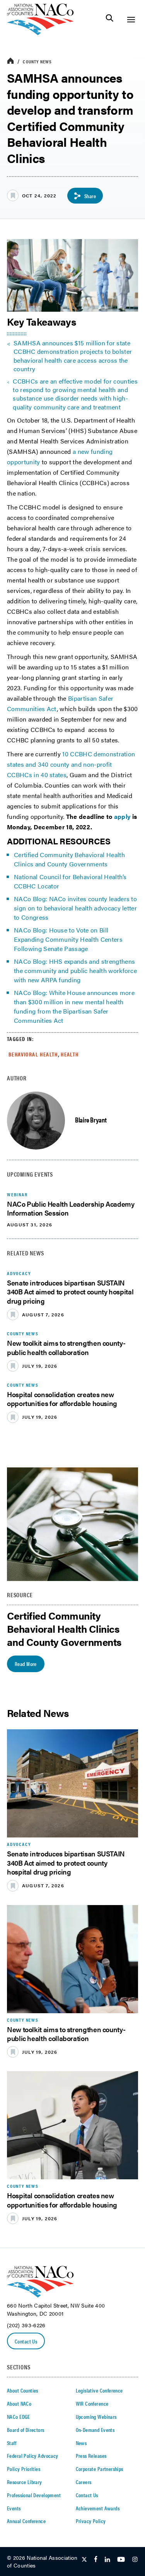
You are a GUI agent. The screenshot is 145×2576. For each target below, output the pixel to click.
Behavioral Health (33, 1054)
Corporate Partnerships (100, 2469)
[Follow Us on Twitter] (84, 2560)
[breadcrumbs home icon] (10, 61)
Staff (12, 2443)
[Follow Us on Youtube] (121, 2560)
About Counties (23, 2390)
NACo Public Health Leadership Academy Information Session (71, 1208)
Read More (26, 1664)
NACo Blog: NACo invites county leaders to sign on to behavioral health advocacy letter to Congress (75, 908)
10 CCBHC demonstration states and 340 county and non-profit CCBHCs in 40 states (71, 764)
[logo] (40, 33)
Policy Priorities (24, 2469)
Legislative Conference (99, 2390)
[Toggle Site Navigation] (131, 20)
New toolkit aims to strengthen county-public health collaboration (66, 1347)
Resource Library (25, 2482)
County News (37, 61)
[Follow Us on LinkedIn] (107, 2560)
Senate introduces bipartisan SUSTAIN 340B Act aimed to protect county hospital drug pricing (70, 1292)
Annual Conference (26, 2521)
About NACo (19, 2403)
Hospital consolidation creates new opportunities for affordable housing (62, 1399)
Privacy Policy (91, 2521)
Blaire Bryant (91, 1120)
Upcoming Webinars (96, 2416)
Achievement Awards (98, 2508)
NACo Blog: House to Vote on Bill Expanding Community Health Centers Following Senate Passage (68, 939)
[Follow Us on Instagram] (135, 2560)
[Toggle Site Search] (110, 20)
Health (70, 1054)
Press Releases (91, 2455)
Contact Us (26, 2341)
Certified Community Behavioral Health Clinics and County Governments (69, 859)
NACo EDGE (19, 2416)
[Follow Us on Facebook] (96, 2560)
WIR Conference (92, 2403)
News (81, 2443)
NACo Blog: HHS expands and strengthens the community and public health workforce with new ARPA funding (75, 970)
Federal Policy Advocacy (33, 2455)
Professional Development (34, 2495)
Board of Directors (26, 2430)
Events (14, 2508)
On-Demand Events (95, 2430)
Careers (84, 2482)
